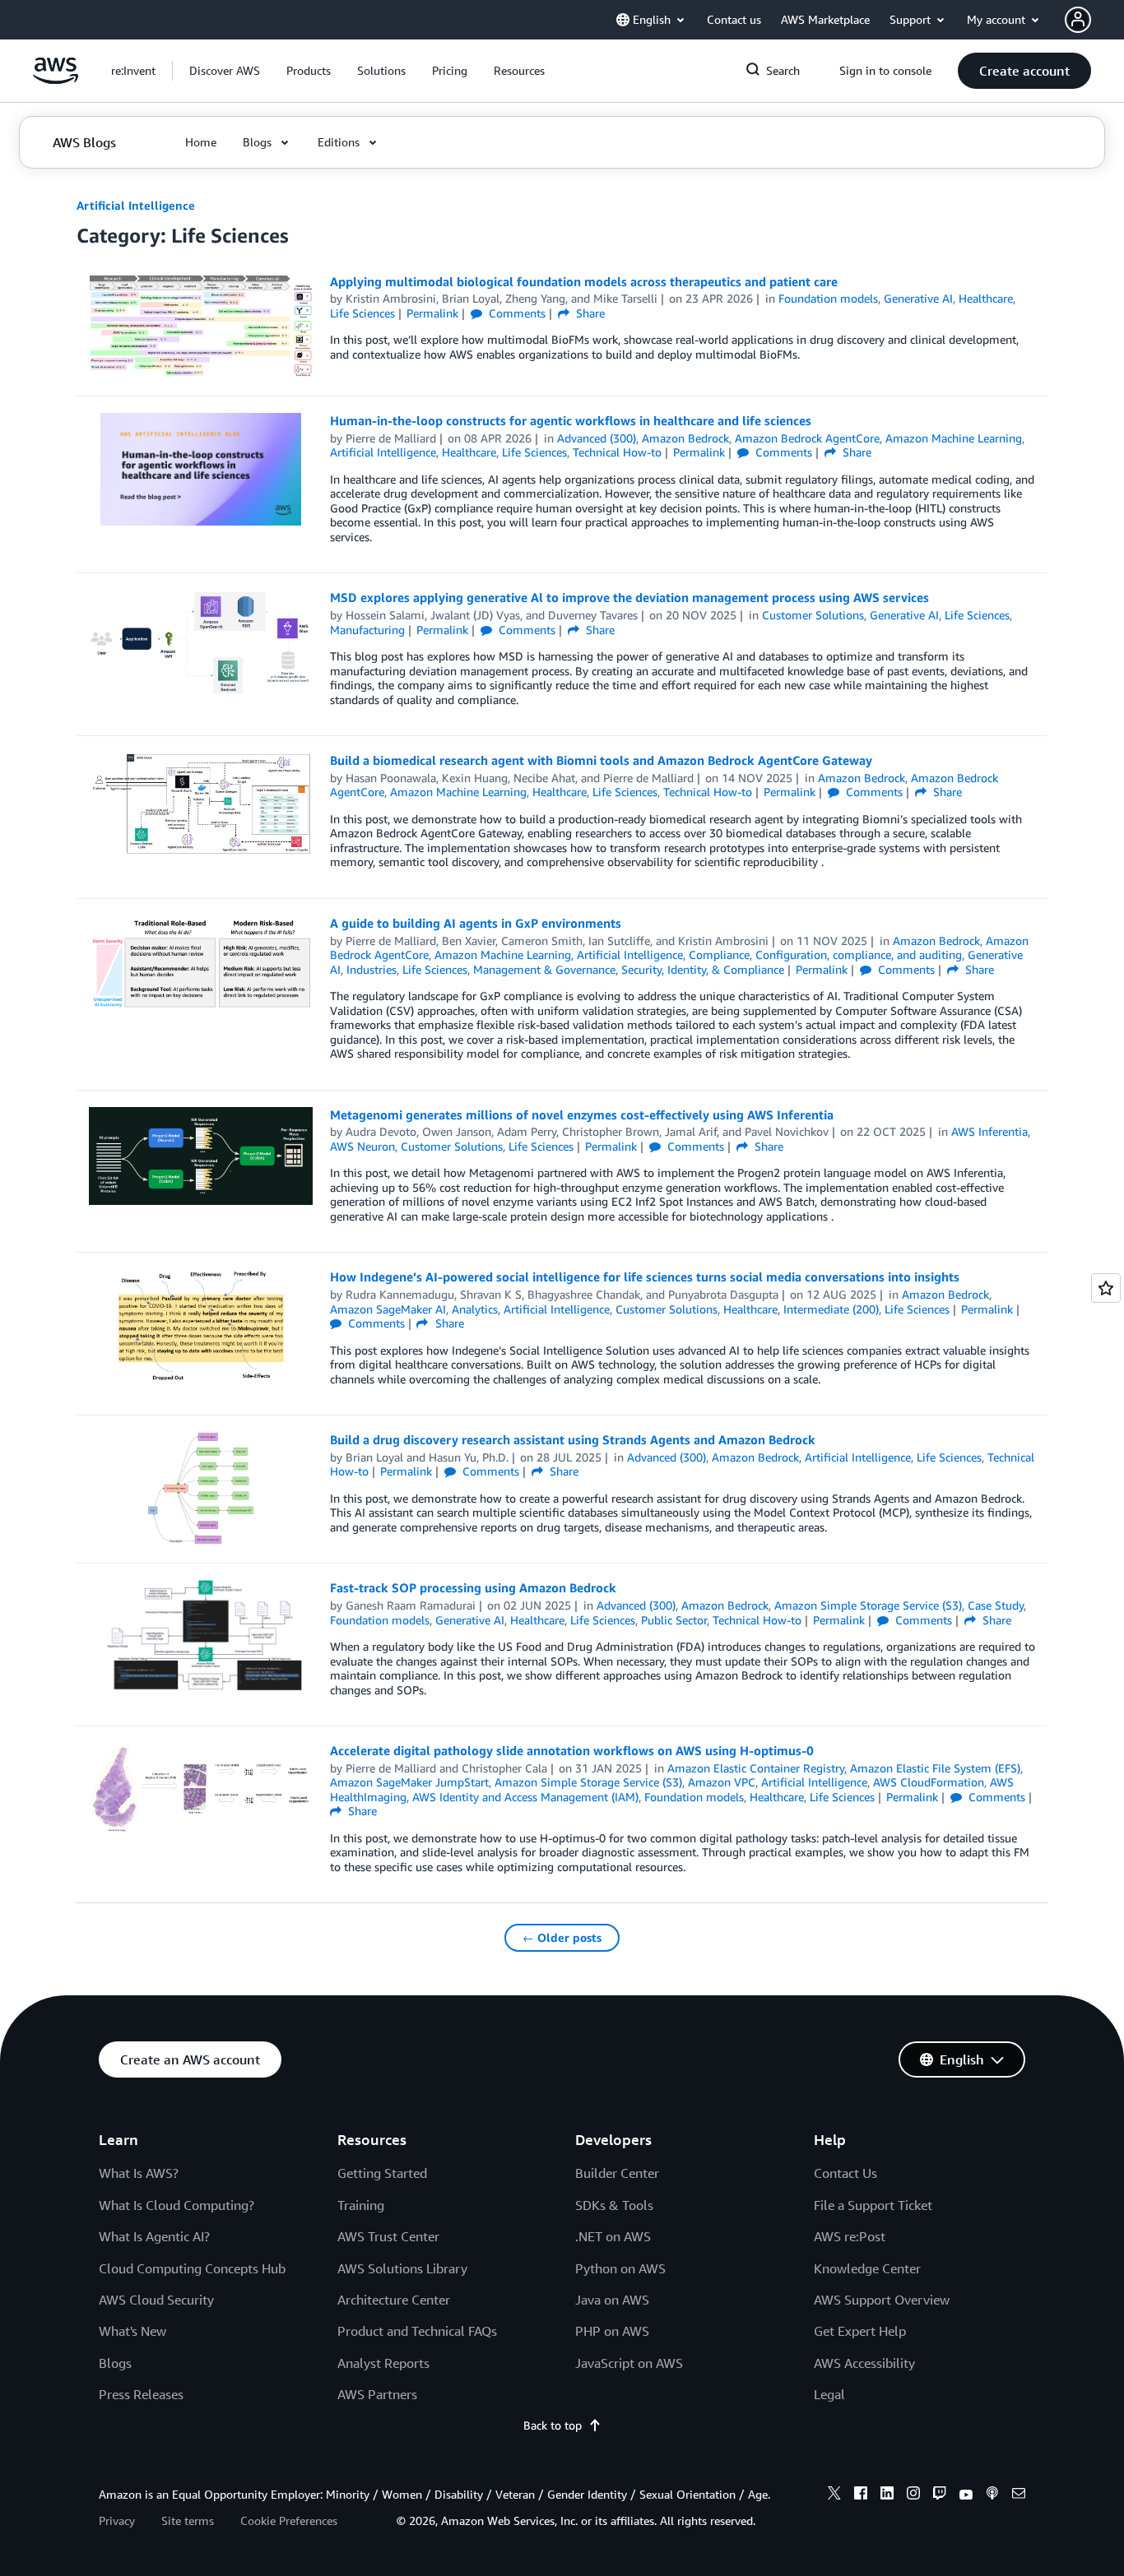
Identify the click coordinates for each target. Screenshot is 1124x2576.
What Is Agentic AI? (154, 2236)
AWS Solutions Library (402, 2268)
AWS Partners (377, 2394)
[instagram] (913, 2495)
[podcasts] (992, 2495)
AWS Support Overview (882, 2300)
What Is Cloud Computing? (176, 2205)
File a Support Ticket (873, 2205)
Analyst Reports (383, 2363)
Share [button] (589, 313)
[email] (1019, 2495)
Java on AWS (612, 2300)
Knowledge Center (867, 2268)
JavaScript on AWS (629, 2363)
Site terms (188, 2520)
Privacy (117, 2520)
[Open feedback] (1106, 1288)
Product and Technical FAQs (417, 2331)
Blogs (115, 2363)
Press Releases (141, 2394)
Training (361, 2205)
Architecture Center (394, 2300)
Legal (829, 2394)
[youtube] (966, 2495)
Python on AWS (620, 2268)
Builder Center (617, 2173)
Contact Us (845, 2173)
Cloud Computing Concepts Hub (192, 2268)
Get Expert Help (860, 2331)
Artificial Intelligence (136, 205)
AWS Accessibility (864, 2363)
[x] (834, 2495)
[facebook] (861, 2495)
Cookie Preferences (289, 2520)
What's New (132, 2331)
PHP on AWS (612, 2331)
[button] (225, 71)
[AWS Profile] (1078, 20)
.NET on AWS (613, 2236)
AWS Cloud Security (156, 2300)
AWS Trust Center (388, 2236)
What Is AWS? (139, 2173)
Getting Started (382, 2173)
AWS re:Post (850, 2236)
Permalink (432, 313)
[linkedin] (887, 2495)
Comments (516, 313)
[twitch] (940, 2495)
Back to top (553, 2425)
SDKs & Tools (614, 2205)
